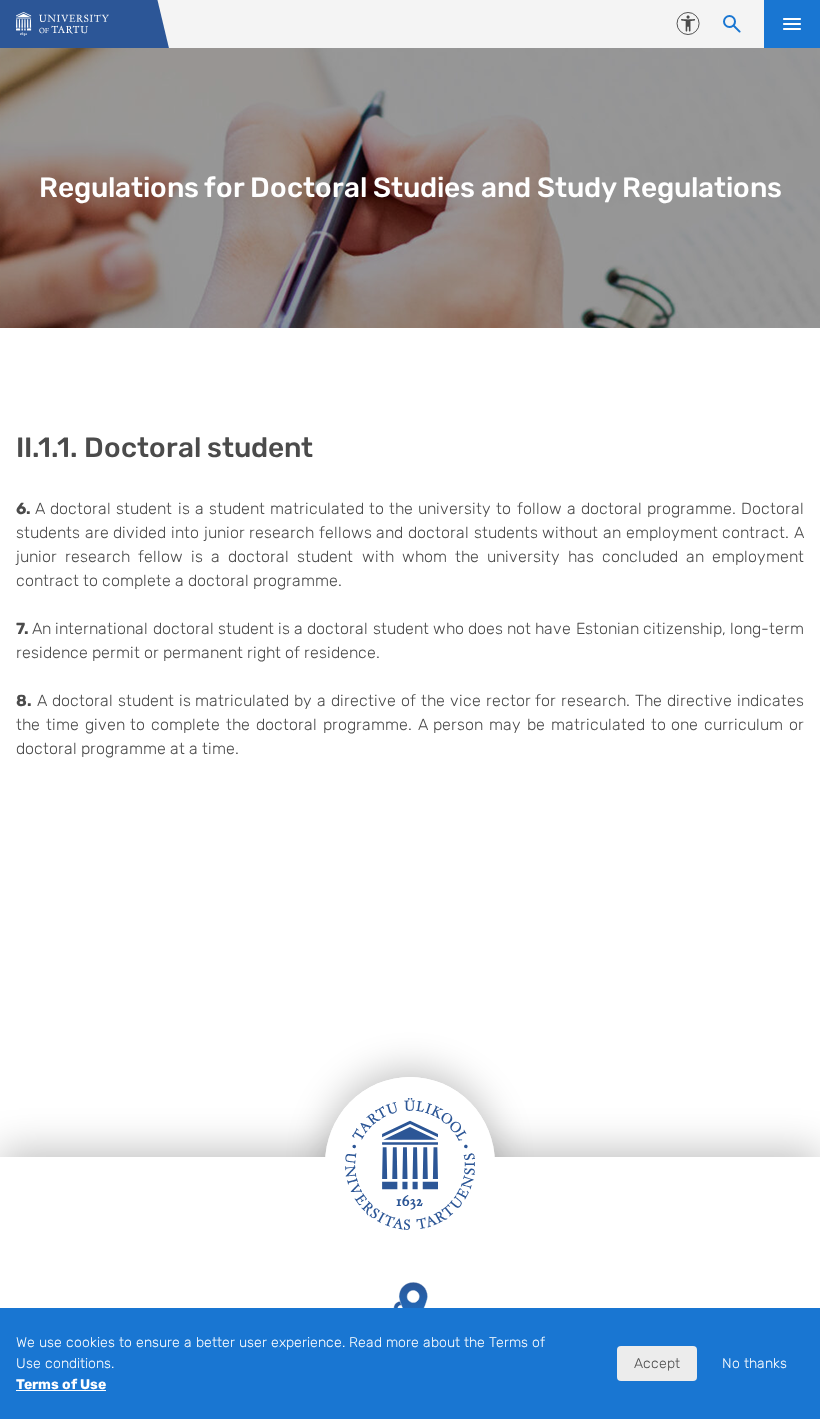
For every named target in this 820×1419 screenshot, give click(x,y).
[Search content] (732, 24)
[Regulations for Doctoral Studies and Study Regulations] (62, 24)
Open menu (792, 24)
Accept (657, 1363)
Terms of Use (61, 1384)
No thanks (754, 1363)
